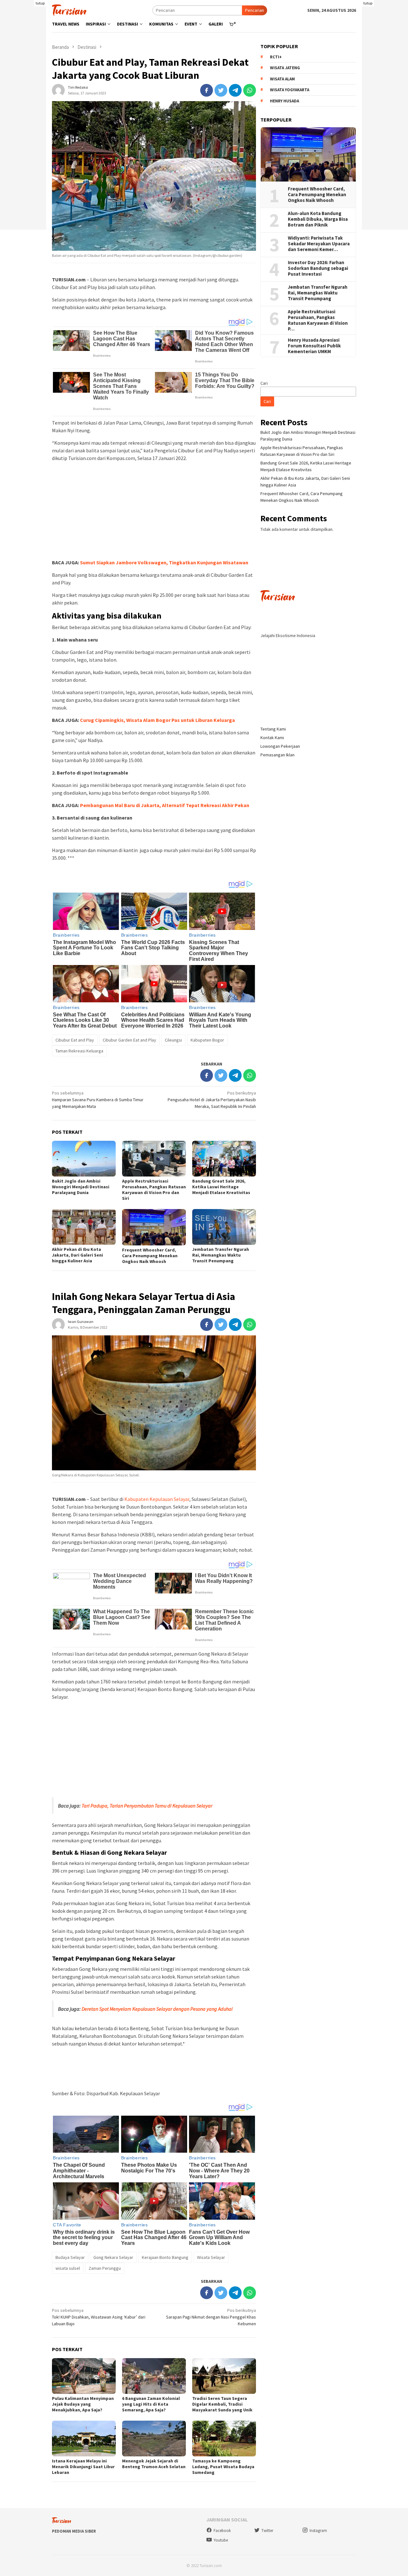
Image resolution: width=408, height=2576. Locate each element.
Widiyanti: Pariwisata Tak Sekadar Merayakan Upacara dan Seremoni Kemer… (319, 244)
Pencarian (255, 10)
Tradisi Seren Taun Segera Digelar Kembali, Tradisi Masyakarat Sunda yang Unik (222, 2404)
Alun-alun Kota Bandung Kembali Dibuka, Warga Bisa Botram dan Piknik (318, 219)
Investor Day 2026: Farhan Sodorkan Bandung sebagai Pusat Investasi (318, 268)
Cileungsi (173, 1040)
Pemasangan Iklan (277, 755)
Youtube (221, 2540)
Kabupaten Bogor (207, 1040)
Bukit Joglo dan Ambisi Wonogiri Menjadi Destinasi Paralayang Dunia (81, 1187)
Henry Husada (284, 101)
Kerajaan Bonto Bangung (165, 2257)
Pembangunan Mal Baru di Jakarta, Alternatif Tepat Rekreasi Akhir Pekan (165, 805)
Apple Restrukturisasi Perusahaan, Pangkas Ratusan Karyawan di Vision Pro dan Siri (154, 1190)
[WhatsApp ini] (250, 90)
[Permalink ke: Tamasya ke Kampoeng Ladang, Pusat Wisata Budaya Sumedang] (224, 2439)
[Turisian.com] (69, 10)
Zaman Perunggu (105, 2268)
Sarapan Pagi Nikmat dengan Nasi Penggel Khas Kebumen (211, 2317)
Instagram (318, 2531)
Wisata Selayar (211, 2257)
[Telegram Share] (235, 90)
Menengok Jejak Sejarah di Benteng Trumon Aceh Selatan (154, 2464)
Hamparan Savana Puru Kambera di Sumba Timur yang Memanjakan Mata (98, 1100)
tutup (40, 3)
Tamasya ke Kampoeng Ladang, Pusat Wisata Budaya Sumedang (223, 2467)
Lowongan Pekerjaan (280, 746)
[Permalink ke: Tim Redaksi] (58, 90)
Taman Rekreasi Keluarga (79, 1051)
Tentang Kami (273, 729)
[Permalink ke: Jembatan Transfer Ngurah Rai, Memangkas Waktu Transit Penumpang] (224, 1227)
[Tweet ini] (221, 90)
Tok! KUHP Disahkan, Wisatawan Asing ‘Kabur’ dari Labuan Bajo (99, 2317)
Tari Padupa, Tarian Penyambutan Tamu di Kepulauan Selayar (147, 1806)
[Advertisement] (154, 511)
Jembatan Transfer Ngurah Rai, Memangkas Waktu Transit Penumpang (221, 1255)
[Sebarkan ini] (207, 90)
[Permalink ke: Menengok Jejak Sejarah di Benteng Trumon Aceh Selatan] (154, 2439)
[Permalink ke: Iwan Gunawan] (58, 1324)
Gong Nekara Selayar (113, 2257)
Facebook (222, 2531)
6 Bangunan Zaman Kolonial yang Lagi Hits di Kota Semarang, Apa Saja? (151, 2404)
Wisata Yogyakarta (290, 90)
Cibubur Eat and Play (75, 1040)
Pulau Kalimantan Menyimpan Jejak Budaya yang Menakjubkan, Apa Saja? (83, 2404)
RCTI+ (276, 57)
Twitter (267, 2531)
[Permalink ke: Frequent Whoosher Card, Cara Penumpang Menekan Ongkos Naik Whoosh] (154, 1227)
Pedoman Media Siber (74, 2531)
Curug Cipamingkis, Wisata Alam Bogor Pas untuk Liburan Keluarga (157, 720)
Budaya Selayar (70, 2257)
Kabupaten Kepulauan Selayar (157, 1499)
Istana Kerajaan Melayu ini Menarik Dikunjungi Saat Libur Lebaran (83, 2467)
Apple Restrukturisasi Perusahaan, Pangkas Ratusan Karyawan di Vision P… (318, 320)
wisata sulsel (68, 2268)
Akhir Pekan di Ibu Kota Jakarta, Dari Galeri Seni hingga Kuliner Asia (77, 1255)
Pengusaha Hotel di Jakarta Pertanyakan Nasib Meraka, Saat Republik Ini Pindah (212, 1100)
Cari (264, 383)
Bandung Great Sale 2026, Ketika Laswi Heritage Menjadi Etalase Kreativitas (221, 1187)
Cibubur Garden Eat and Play (129, 1040)
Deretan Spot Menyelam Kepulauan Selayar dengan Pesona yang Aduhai (157, 2009)
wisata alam (282, 79)
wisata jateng (285, 68)
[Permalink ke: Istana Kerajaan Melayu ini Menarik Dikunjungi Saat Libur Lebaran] (84, 2439)
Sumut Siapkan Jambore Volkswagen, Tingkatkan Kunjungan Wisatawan (164, 562)
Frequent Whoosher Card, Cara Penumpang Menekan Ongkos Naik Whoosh (150, 1256)
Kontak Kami (272, 738)
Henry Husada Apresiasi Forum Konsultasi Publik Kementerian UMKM (314, 346)
